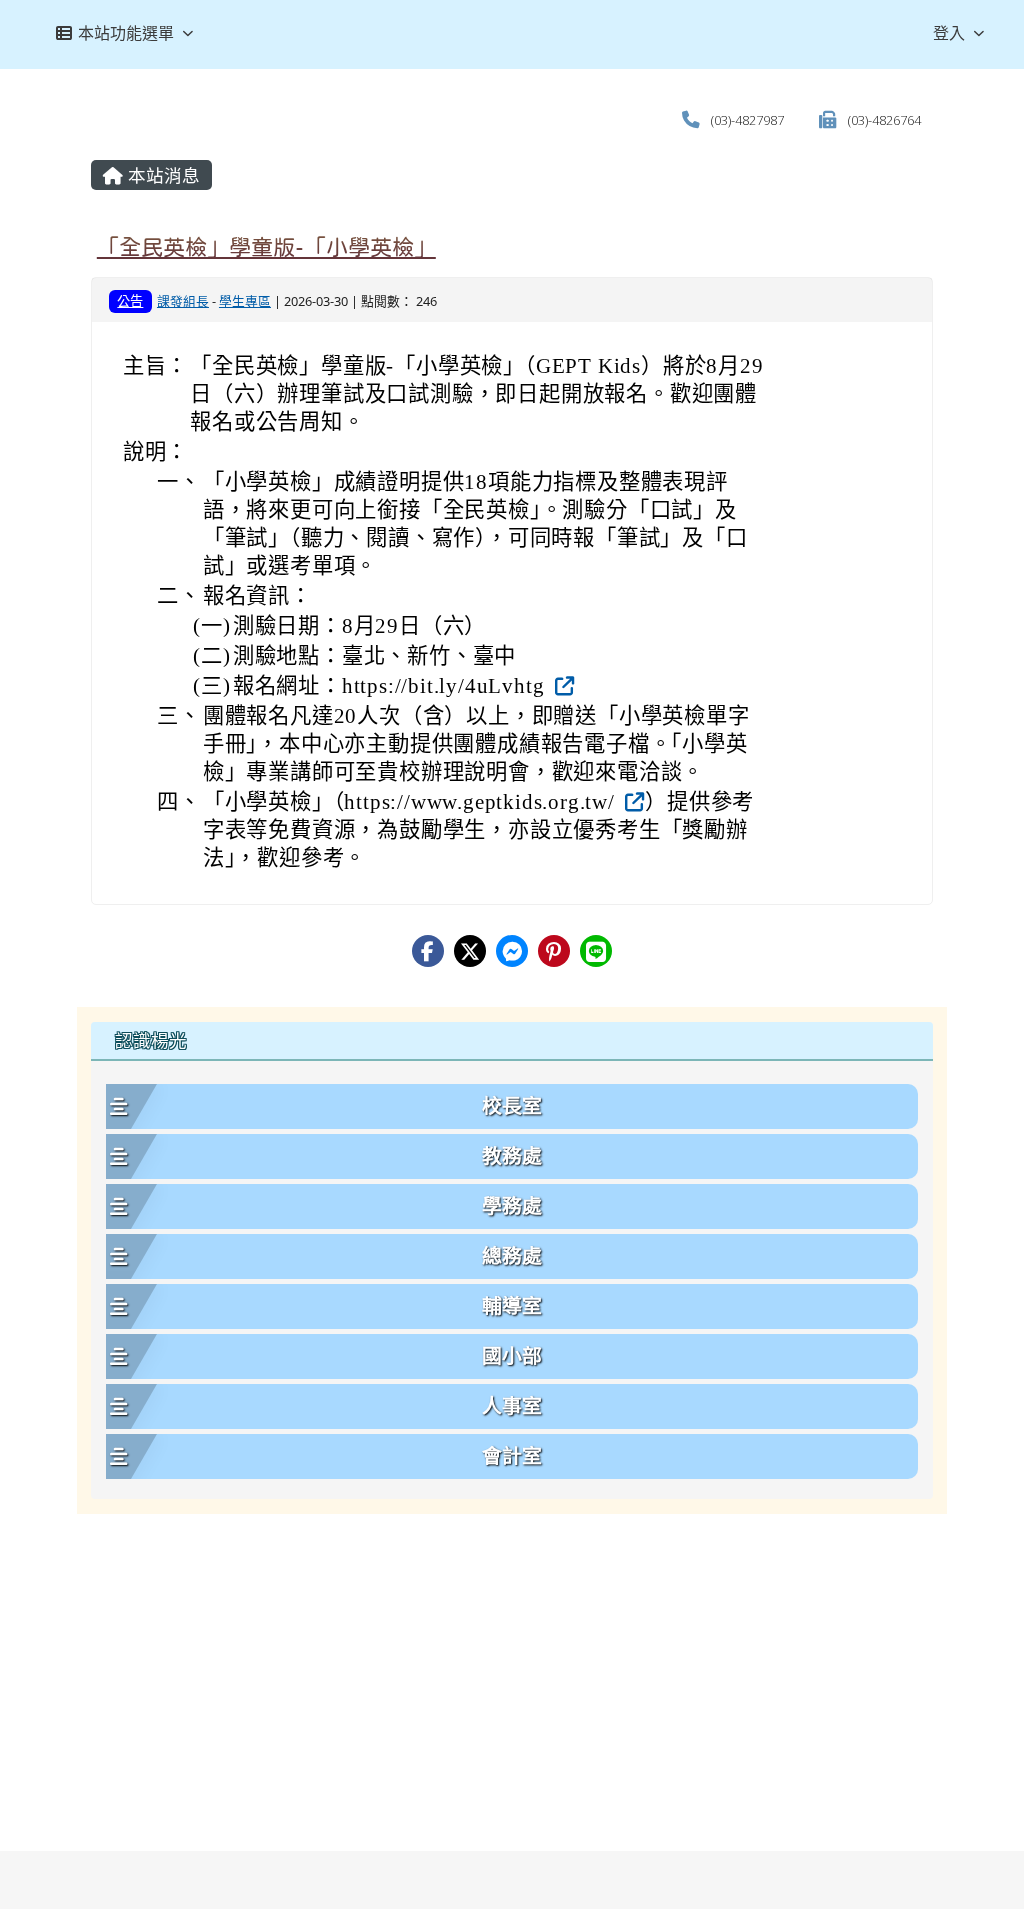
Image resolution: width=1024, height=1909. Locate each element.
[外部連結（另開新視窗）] (562, 712)
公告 (130, 327)
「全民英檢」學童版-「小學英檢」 (266, 274)
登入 (949, 33)
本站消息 (161, 201)
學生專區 (245, 327)
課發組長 (183, 327)
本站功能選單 (126, 33)
